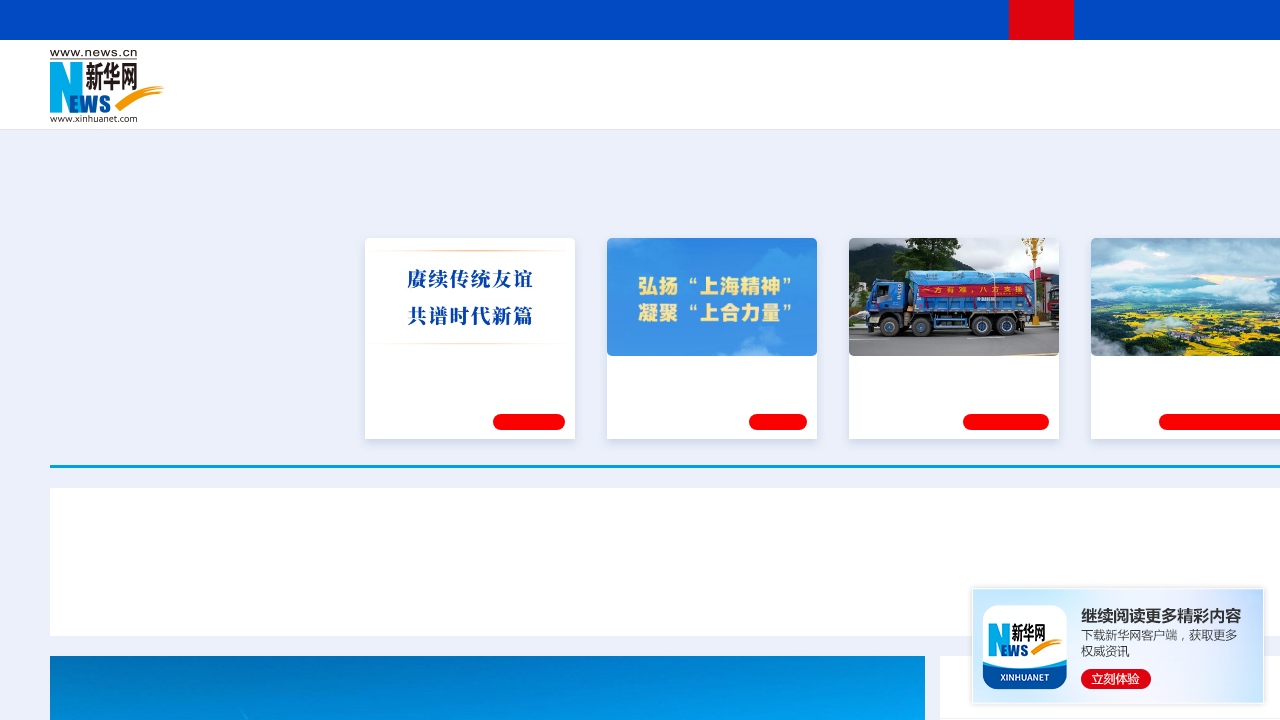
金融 (333, 100)
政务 (1207, 72)
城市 (813, 100)
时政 (440, 72)
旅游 (846, 100)
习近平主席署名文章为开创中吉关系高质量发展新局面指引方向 (690, 539)
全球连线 (753, 72)
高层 (406, 72)
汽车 (366, 100)
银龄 (720, 100)
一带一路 (1120, 100)
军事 (1072, 72)
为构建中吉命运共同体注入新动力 (594, 598)
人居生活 (445, 100)
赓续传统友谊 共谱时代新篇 (461, 370)
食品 (398, 100)
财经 (541, 72)
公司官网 (203, 86)
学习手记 (529, 419)
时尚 (1009, 100)
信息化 (498, 100)
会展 (911, 100)
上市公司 (1227, 100)
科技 (835, 72)
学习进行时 (351, 72)
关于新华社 (508, 19)
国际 (507, 72)
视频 (1140, 72)
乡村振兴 (673, 100)
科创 (868, 72)
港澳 (609, 72)
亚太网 (1174, 100)
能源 (878, 100)
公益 (1074, 100)
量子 (902, 72)
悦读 (1041, 100)
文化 (970, 72)
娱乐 (976, 100)
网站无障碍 (957, 19)
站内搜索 (1212, 19)
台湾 (643, 72)
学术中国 (613, 100)
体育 (936, 72)
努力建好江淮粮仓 (1157, 370)
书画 (1004, 72)
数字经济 (552, 100)
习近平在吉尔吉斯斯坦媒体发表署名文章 (314, 598)
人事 (474, 72)
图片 (1173, 72)
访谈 (1106, 72)
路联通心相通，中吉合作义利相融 (850, 598)
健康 (1038, 72)
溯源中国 (766, 100)
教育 (801, 72)
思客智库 (691, 72)
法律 (1241, 72)
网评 (575, 72)
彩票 (943, 100)
